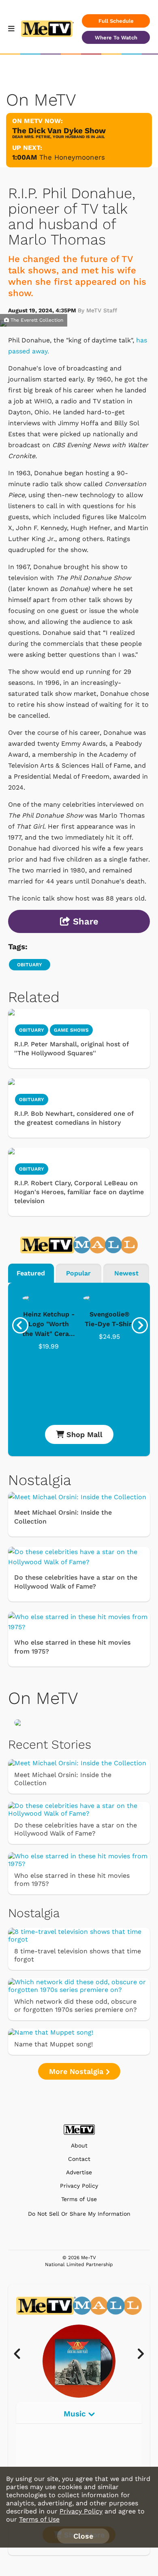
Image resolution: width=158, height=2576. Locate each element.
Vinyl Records (51, 2431)
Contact (79, 2159)
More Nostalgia (77, 2071)
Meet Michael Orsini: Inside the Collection (63, 1517)
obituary (30, 965)
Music (76, 2414)
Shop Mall (83, 1434)
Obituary (32, 1169)
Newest (126, 1273)
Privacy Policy (79, 2186)
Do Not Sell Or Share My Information (79, 2214)
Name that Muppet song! (53, 2044)
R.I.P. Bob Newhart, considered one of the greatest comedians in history (74, 1118)
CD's (35, 2446)
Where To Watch (116, 38)
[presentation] (20, 1325)
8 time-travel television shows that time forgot (78, 1955)
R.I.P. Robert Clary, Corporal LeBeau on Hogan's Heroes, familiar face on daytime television (79, 1192)
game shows (71, 1030)
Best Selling (49, 2461)
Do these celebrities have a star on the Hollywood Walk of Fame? (76, 1582)
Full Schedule (116, 21)
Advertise (79, 2172)
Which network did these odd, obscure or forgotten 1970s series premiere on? (76, 2006)
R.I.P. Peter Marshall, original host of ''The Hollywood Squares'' (71, 1049)
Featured (31, 1273)
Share (84, 921)
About (79, 2146)
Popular (78, 1273)
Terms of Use (79, 2199)
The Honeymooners (72, 157)
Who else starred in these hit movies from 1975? (72, 1647)
